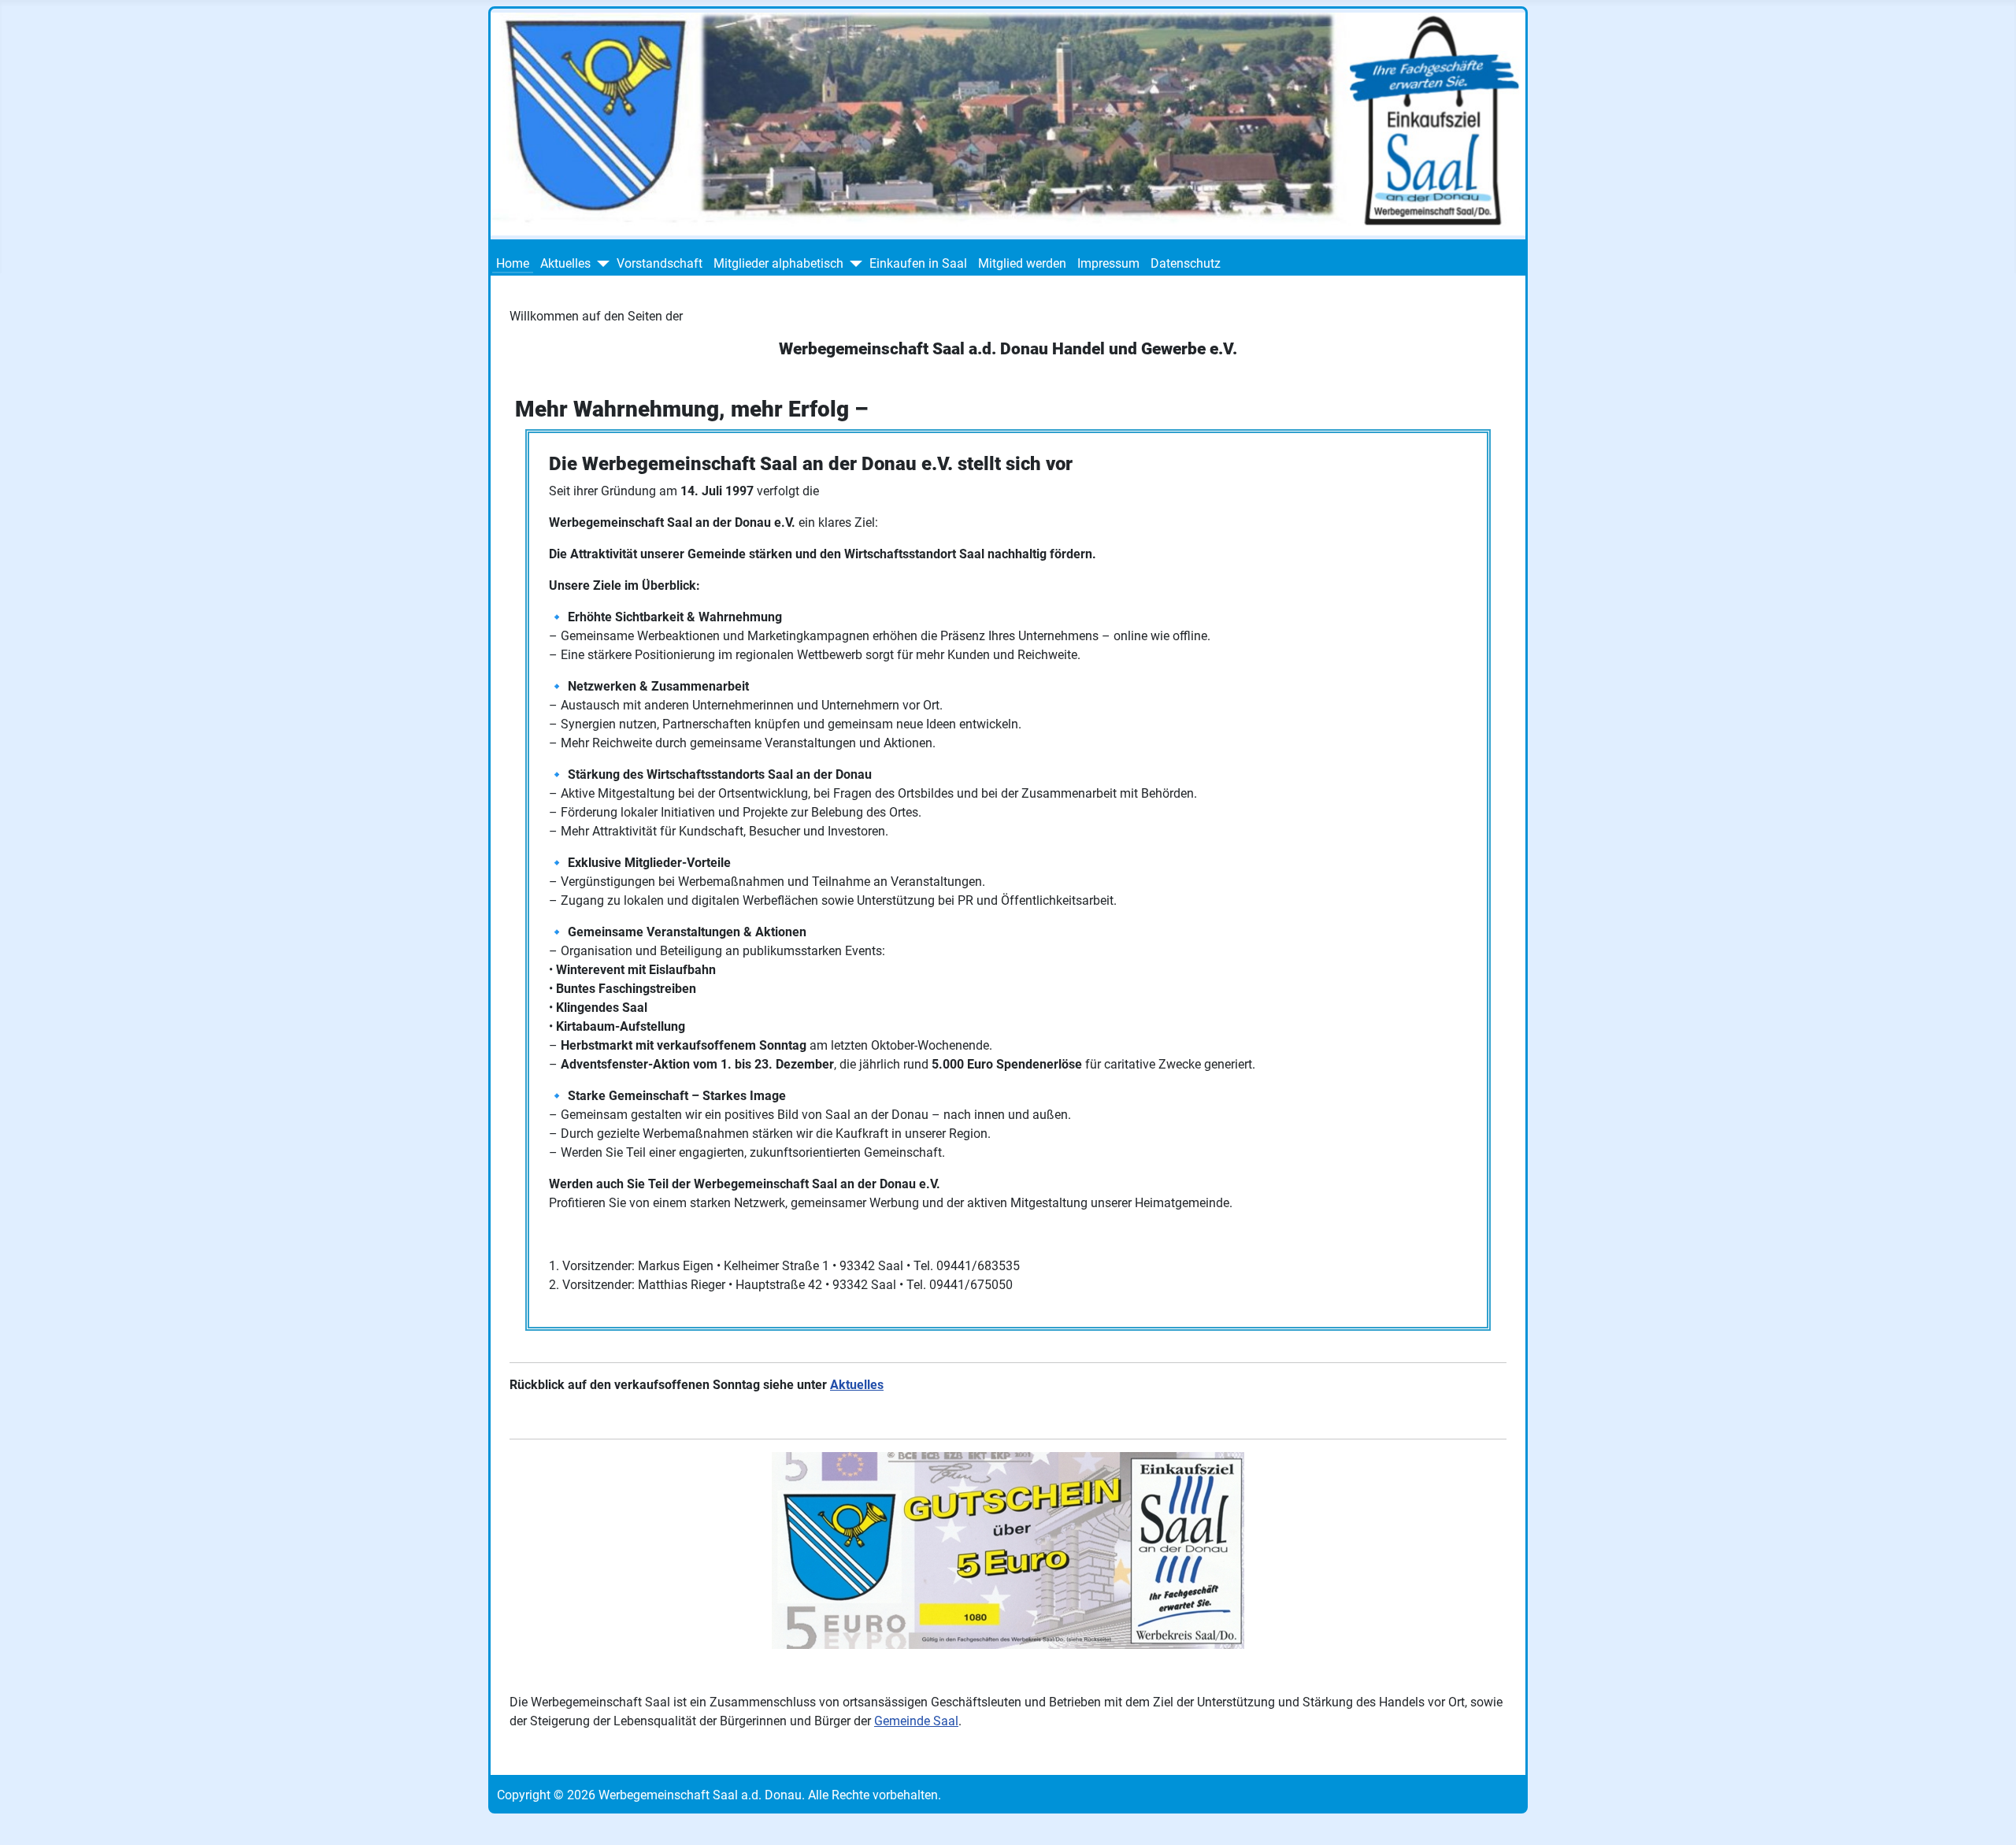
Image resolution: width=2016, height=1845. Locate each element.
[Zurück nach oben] (1988, 1816)
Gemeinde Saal (916, 1721)
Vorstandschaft (660, 263)
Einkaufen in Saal (918, 263)
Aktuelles (565, 263)
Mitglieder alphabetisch (778, 263)
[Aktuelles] (602, 264)
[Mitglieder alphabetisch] (855, 264)
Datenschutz (1186, 263)
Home (513, 263)
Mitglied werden (1022, 263)
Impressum (1108, 263)
